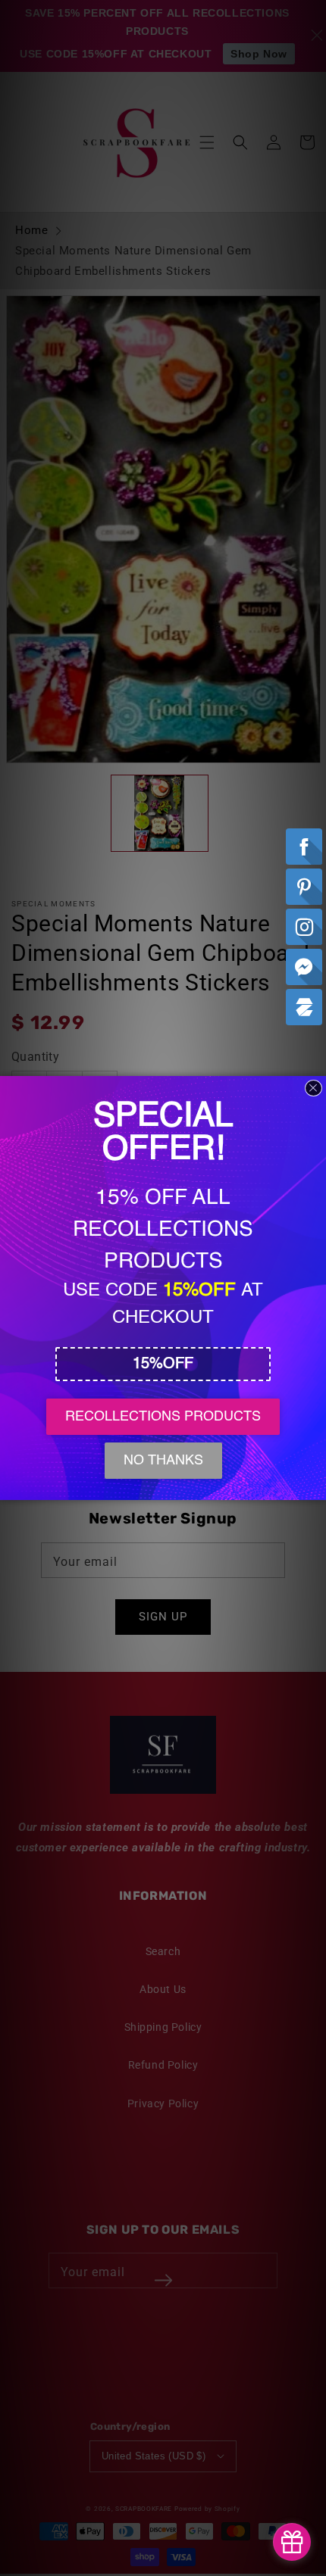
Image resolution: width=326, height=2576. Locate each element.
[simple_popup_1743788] (292, 2542)
